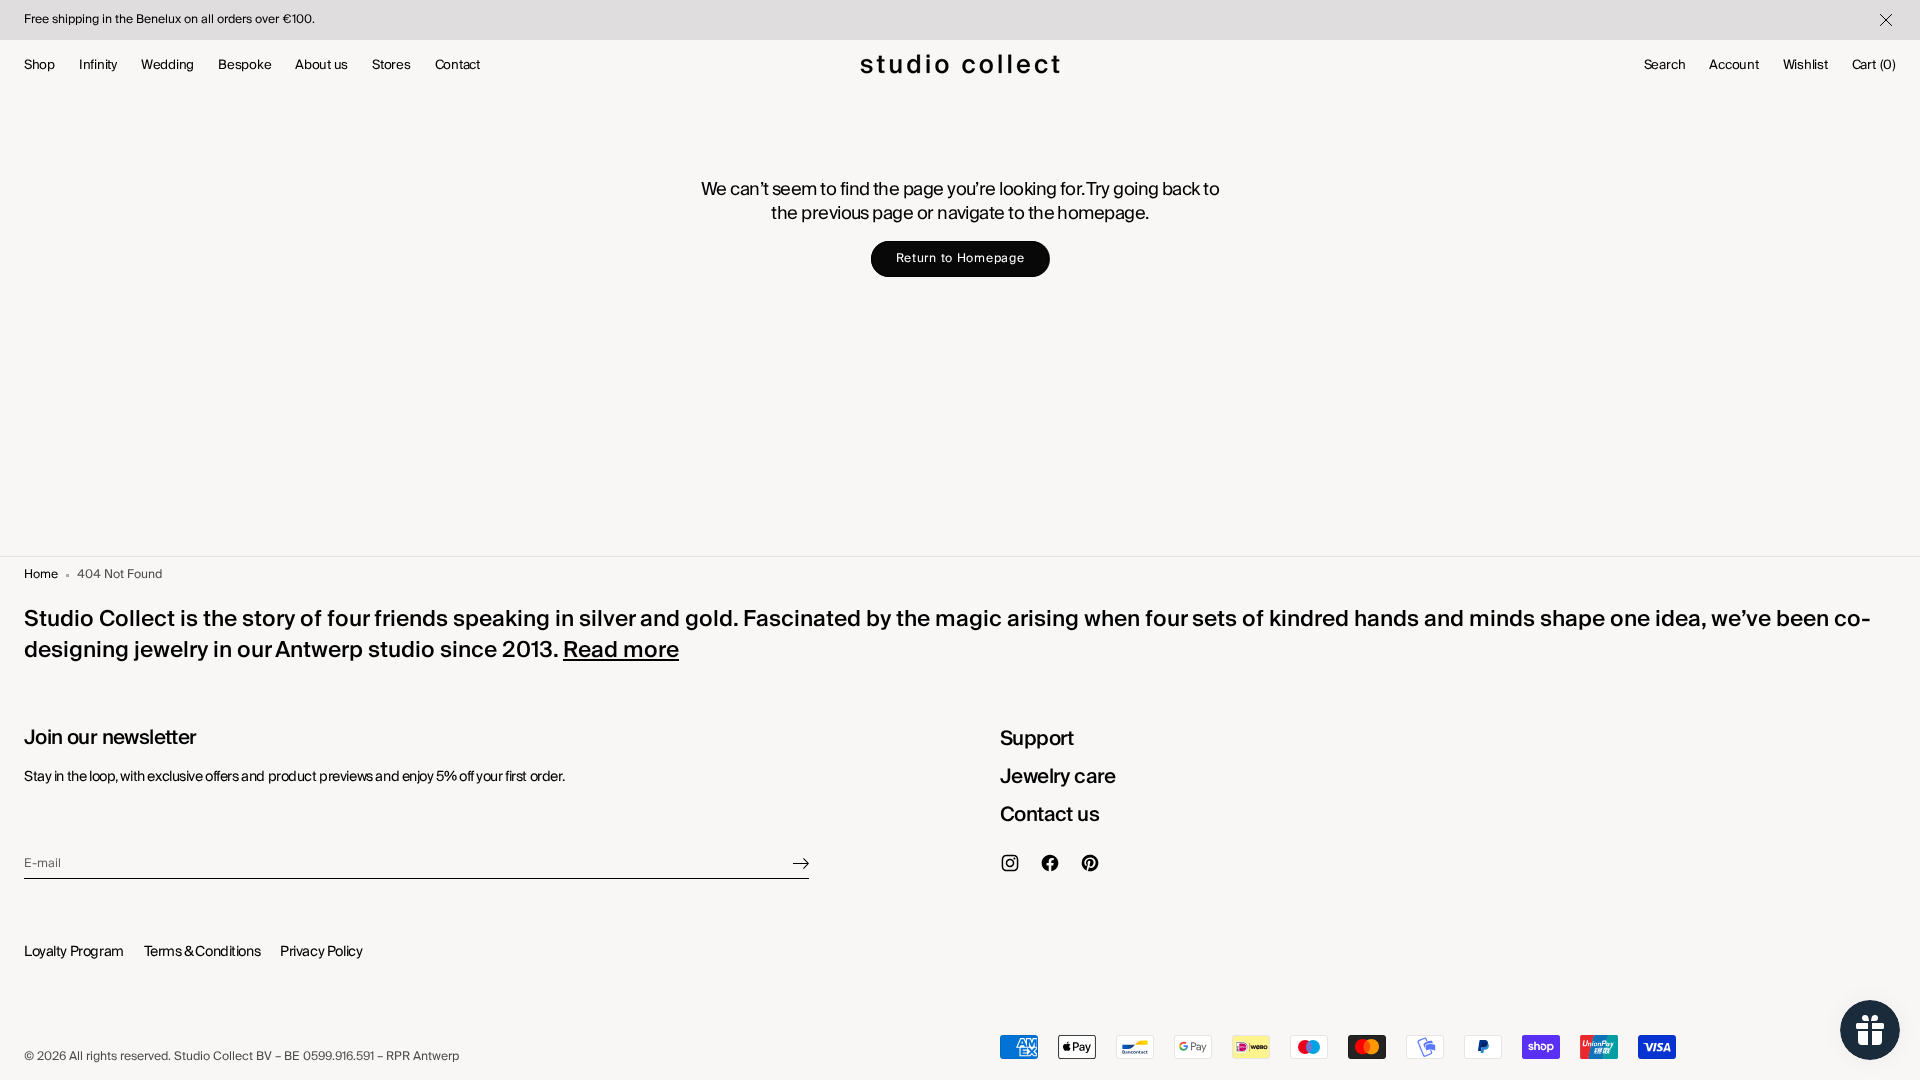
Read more (621, 650)
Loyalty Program (74, 952)
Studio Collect (213, 1057)
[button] (1665, 65)
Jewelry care (1058, 777)
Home (41, 575)
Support (1037, 739)
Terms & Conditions (202, 952)
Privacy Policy (321, 952)
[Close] (1884, 20)
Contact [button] (457, 65)
